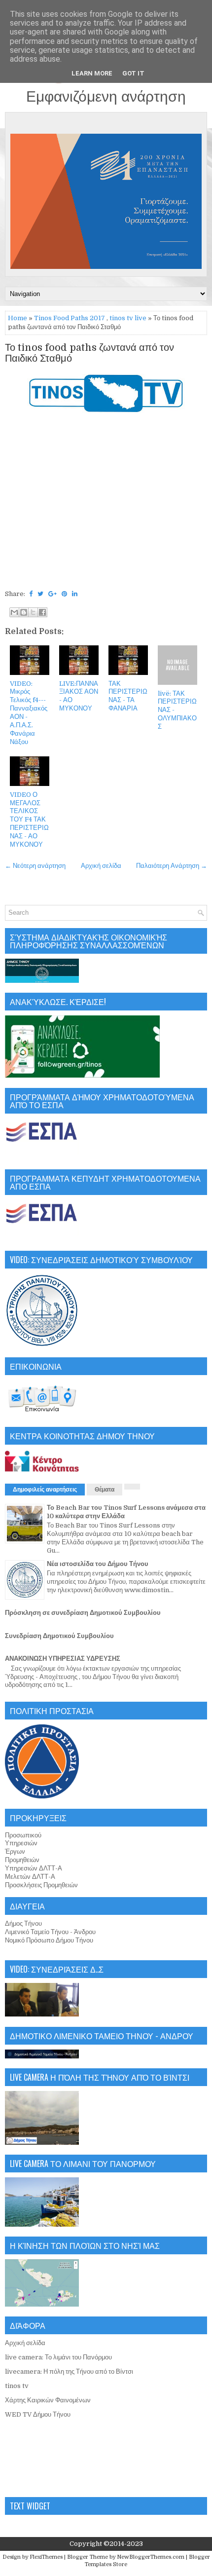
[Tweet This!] (40, 594)
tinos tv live (128, 318)
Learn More (92, 73)
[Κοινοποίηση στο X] (33, 612)
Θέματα (105, 1490)
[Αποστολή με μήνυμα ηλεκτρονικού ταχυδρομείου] (14, 612)
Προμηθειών (22, 1860)
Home (18, 318)
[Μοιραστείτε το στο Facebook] (42, 612)
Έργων (15, 1851)
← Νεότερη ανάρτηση (35, 866)
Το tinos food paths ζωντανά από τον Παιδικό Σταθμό (89, 353)
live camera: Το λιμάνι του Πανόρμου (58, 2357)
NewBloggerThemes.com (151, 2557)
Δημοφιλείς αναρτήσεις (45, 1490)
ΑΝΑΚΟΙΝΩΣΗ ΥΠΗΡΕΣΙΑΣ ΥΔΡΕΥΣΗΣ (63, 1659)
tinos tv (17, 2386)
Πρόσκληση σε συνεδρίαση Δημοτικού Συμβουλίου (83, 1613)
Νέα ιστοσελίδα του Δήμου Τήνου (98, 1564)
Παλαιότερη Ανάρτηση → (172, 866)
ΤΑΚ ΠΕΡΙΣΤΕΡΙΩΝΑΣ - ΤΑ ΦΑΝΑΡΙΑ (128, 696)
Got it (133, 73)
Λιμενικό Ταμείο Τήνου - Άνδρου (50, 1932)
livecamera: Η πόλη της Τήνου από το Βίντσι (69, 2371)
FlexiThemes (46, 2557)
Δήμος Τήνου (23, 1923)
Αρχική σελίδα (101, 866)
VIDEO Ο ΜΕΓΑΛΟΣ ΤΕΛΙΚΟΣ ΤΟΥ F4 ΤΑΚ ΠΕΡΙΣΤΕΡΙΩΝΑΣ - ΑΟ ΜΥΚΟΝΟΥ (29, 820)
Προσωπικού (23, 1835)
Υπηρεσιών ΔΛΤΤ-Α (34, 1868)
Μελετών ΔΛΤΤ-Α (30, 1877)
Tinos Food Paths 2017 (70, 318)
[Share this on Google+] (53, 594)
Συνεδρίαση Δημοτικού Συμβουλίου (59, 1636)
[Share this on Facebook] (31, 594)
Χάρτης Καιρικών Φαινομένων (48, 2400)
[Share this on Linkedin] (75, 594)
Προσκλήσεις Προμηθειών (41, 1885)
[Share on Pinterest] (64, 594)
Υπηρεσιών (21, 1843)
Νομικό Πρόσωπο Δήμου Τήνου (49, 1940)
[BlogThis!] (24, 612)
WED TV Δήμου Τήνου (38, 2414)
